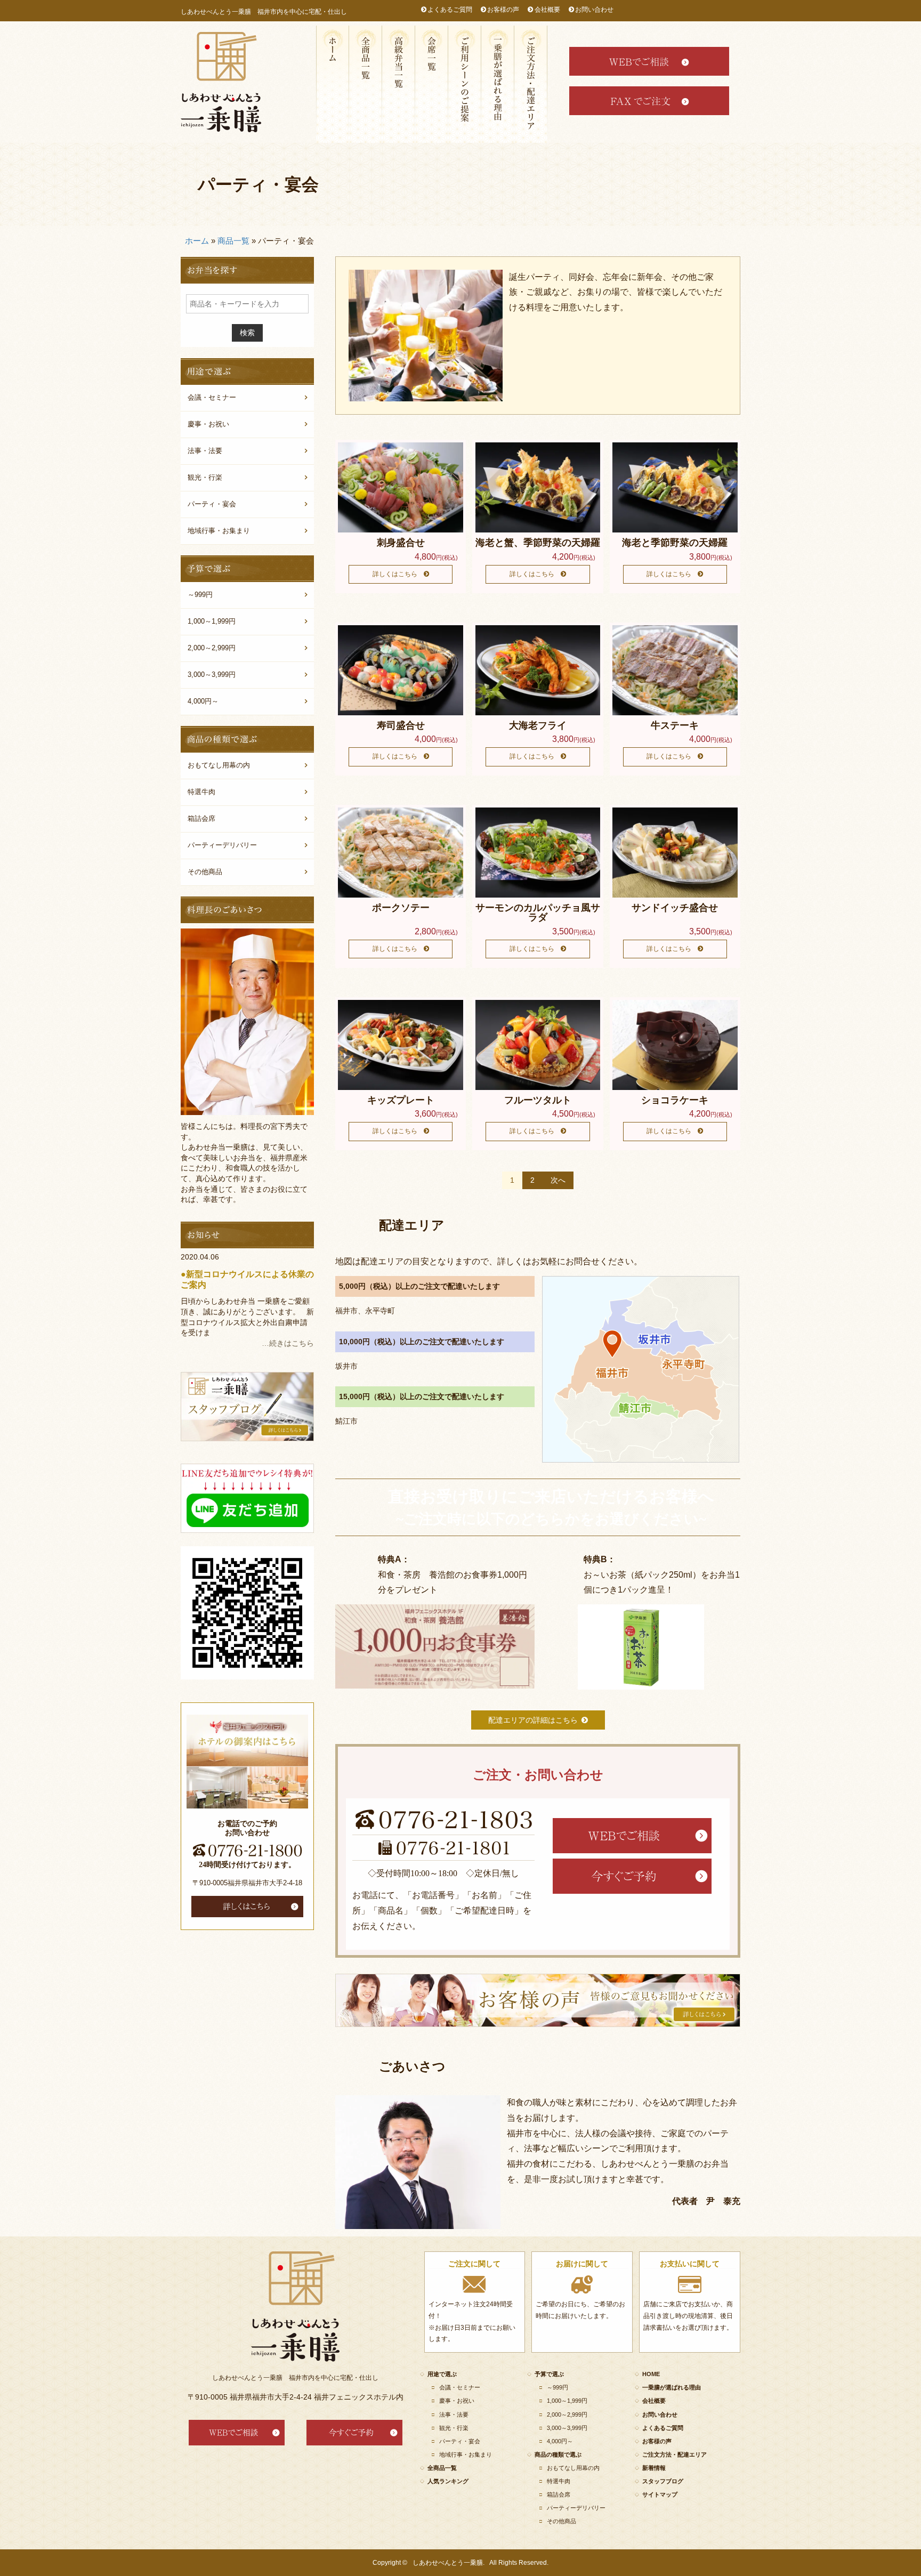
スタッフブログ (663, 2481)
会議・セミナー (212, 397)
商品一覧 (233, 241)
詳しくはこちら (395, 574)
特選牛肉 (201, 792)
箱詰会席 (432, 84)
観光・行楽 (205, 477)
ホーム (197, 241)
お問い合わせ (594, 10)
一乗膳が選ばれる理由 (498, 84)
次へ (558, 1180)
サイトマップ (660, 2494)
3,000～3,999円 (212, 675)
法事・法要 (205, 451)
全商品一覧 (366, 84)
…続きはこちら (288, 1343)
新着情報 (654, 2468)
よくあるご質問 (450, 10)
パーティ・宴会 (212, 504)
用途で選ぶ (465, 84)
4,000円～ (203, 701)
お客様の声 (503, 10)
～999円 (200, 595)
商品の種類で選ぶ (558, 2454)
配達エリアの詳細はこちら (533, 1720)
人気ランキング (448, 2481)
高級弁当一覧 (399, 84)
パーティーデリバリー (222, 845)
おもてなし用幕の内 (219, 765)
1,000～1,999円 (212, 621)
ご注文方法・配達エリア (531, 84)
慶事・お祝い (208, 424)
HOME (333, 84)
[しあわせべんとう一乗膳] (221, 82)
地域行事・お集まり (219, 531)
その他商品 (205, 872)
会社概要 (547, 10)
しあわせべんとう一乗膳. (449, 2563)
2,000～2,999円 (212, 648)
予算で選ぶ (549, 2374)
